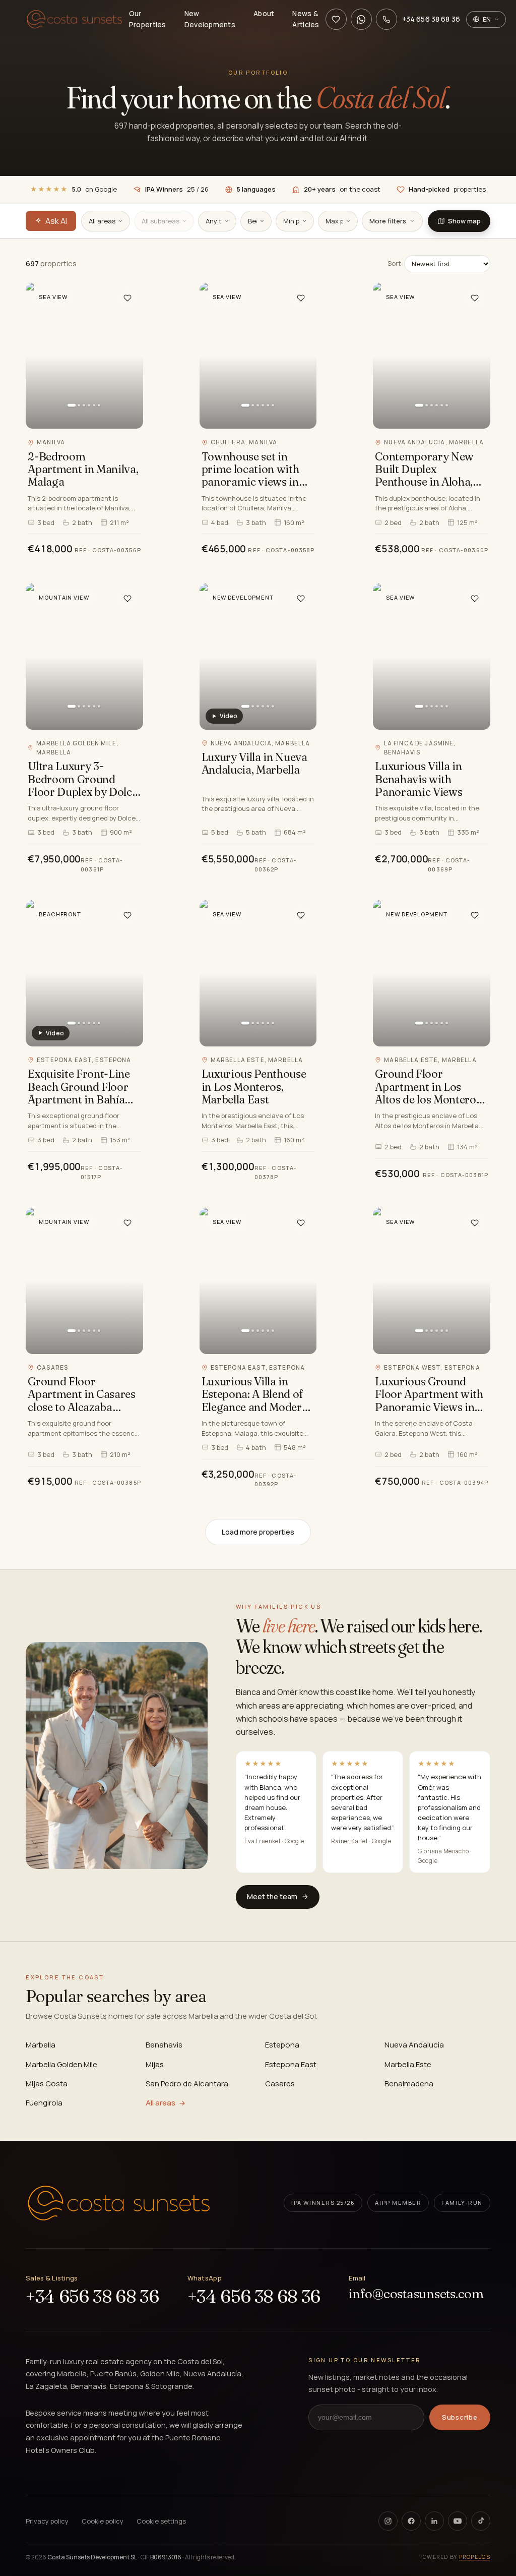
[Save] (127, 298)
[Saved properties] (336, 19)
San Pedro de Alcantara (187, 2084)
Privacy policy (47, 2521)
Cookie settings (161, 2521)
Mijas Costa (47, 2084)
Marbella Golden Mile (61, 2064)
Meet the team (272, 1896)
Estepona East (291, 2064)
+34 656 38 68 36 (92, 2297)
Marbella (41, 2045)
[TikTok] (481, 2521)
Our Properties (148, 19)
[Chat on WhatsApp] (361, 19)
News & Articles (306, 19)
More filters (388, 221)
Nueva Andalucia (414, 2045)
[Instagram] (388, 2521)
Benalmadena (409, 2084)
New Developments (210, 19)
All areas (160, 2103)
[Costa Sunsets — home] (74, 19)
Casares (280, 2084)
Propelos (475, 2557)
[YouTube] (458, 2521)
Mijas (155, 2064)
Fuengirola (44, 2103)
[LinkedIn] (434, 2521)
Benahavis (164, 2045)
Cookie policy (103, 2521)
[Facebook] (411, 2521)
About (264, 13)
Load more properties (258, 1532)
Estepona (282, 2045)
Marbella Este (408, 2064)
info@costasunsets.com (416, 2294)
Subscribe (460, 2417)
